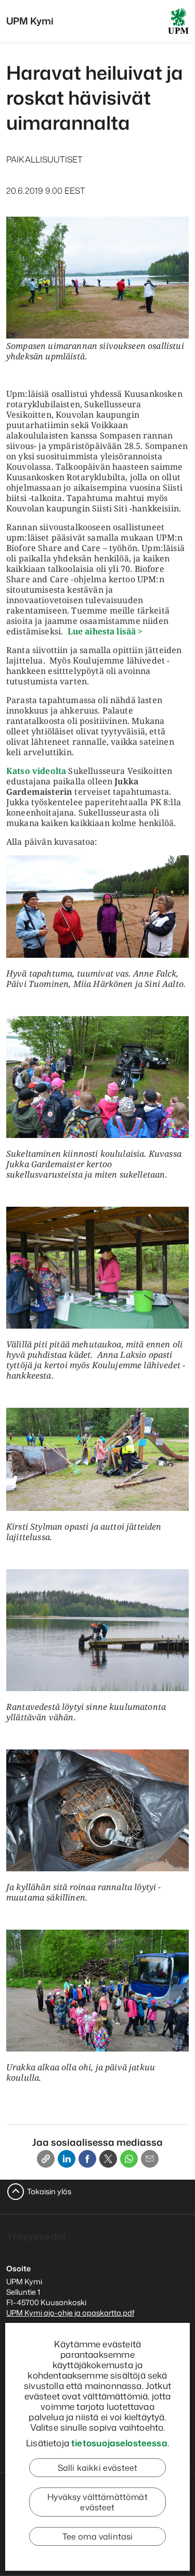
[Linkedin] (67, 2159)
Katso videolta (37, 771)
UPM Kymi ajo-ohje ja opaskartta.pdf (70, 2313)
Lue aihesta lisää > (105, 631)
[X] (108, 2159)
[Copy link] (46, 2159)
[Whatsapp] (129, 2159)
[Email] (150, 2159)
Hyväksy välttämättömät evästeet (97, 2502)
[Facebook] (87, 2159)
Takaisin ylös (49, 2191)
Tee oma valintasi (98, 2536)
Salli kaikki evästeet (97, 2468)
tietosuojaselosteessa (119, 2443)
